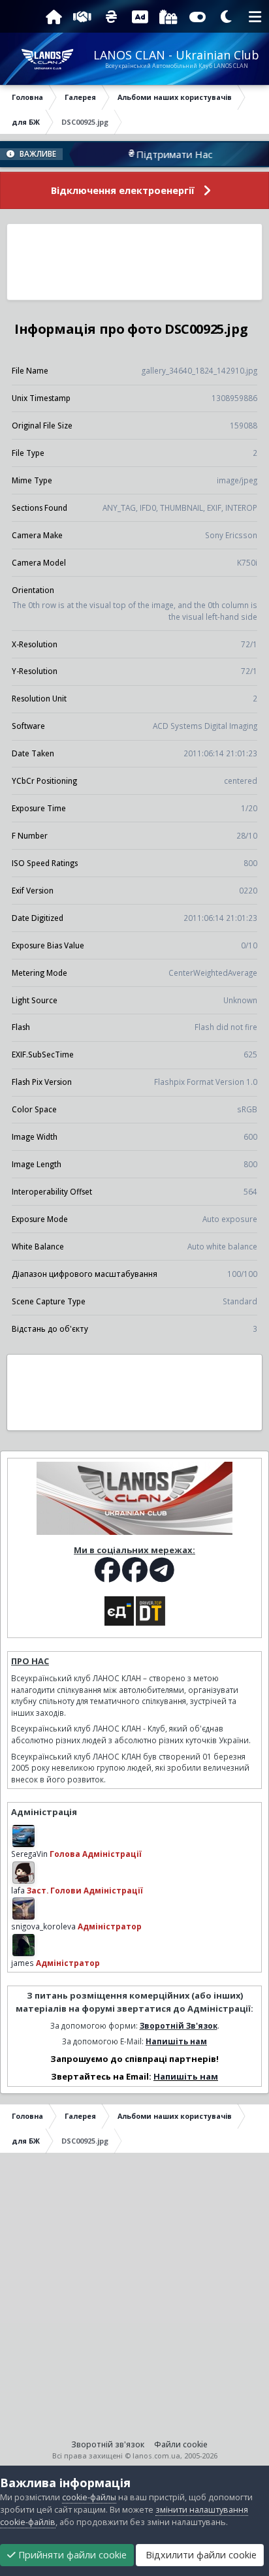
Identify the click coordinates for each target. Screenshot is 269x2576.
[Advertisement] (135, 262)
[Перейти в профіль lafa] (24, 1873)
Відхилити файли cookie (200, 2555)
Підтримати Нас (156, 154)
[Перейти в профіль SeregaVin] (24, 1836)
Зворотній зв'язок (108, 2444)
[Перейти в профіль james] (24, 1945)
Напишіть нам (176, 2041)
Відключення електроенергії (123, 190)
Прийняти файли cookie (71, 2555)
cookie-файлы (89, 2497)
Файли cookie (181, 2444)
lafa (18, 1890)
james (23, 1963)
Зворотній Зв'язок (179, 2025)
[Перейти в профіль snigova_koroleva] (24, 1908)
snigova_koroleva (43, 1926)
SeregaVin (29, 1854)
